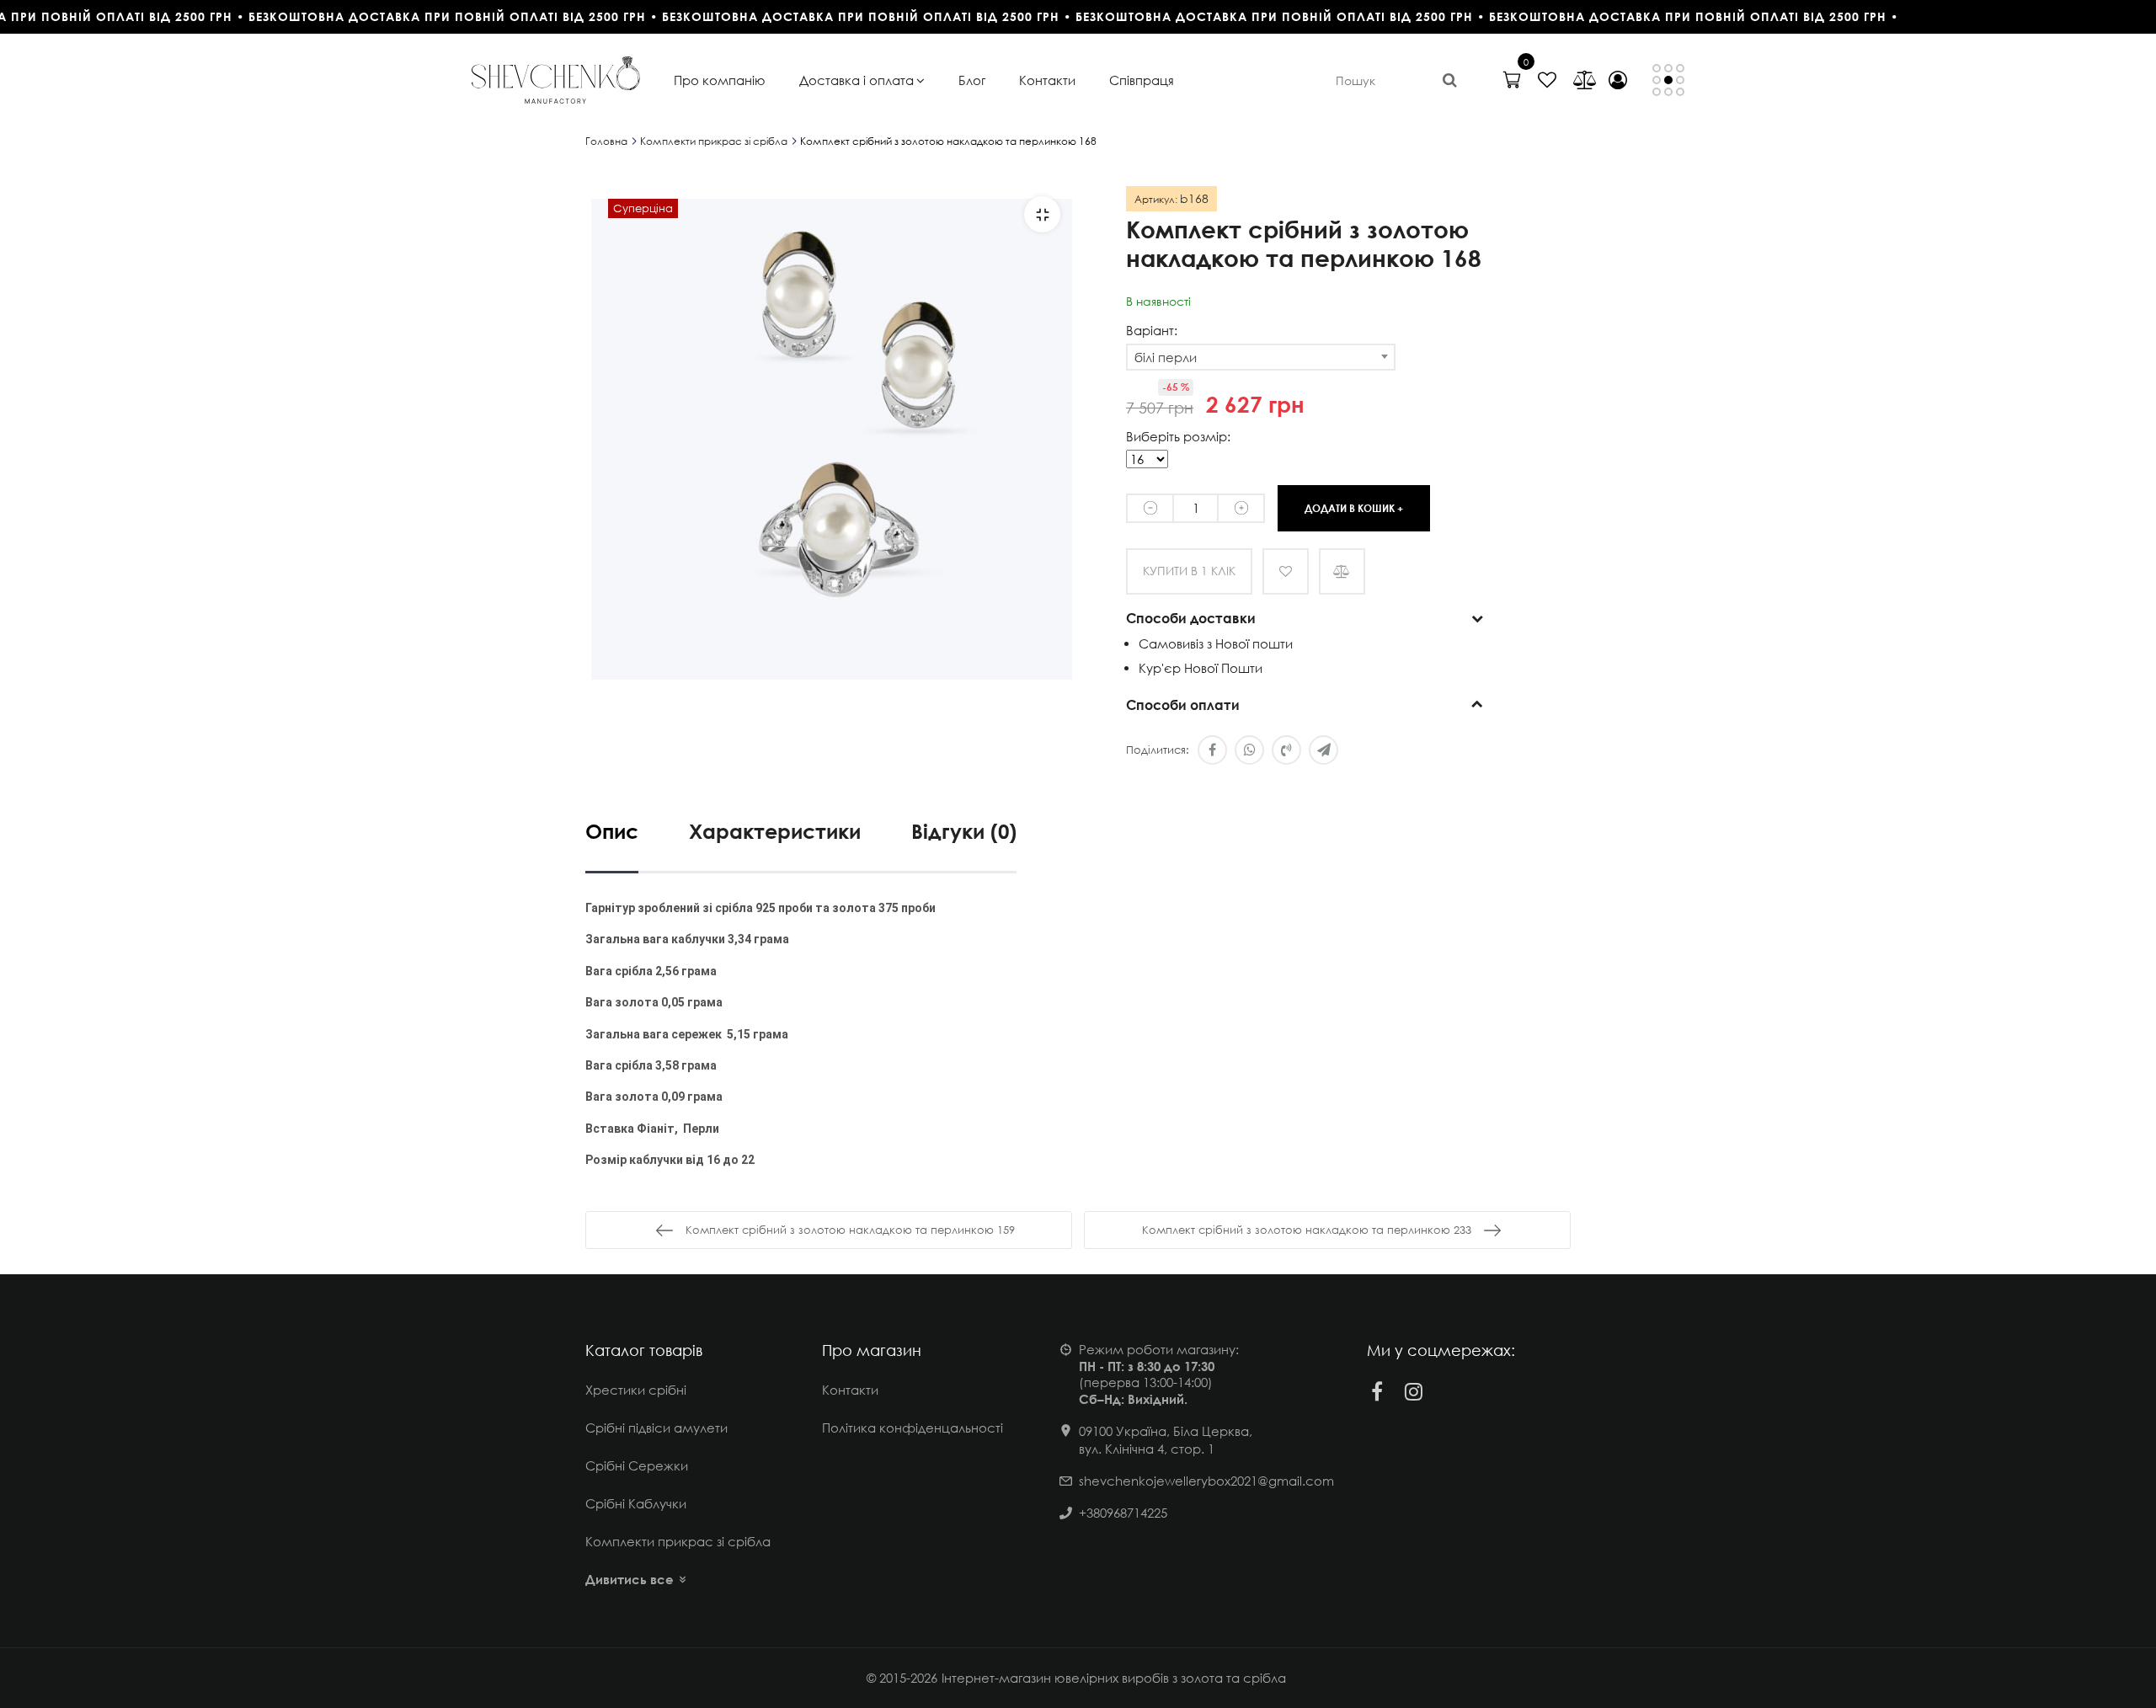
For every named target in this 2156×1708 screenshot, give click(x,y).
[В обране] (1286, 571)
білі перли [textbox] (1166, 357)
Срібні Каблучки (636, 1503)
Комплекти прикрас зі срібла (678, 1541)
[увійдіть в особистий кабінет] (1618, 80)
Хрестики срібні (636, 1390)
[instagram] (1414, 1391)
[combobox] (1261, 357)
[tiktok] (1451, 1391)
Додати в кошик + (1354, 507)
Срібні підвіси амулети (656, 1428)
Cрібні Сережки (637, 1465)
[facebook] (1377, 1391)
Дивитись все (630, 1579)
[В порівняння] (1342, 571)
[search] (1450, 80)
